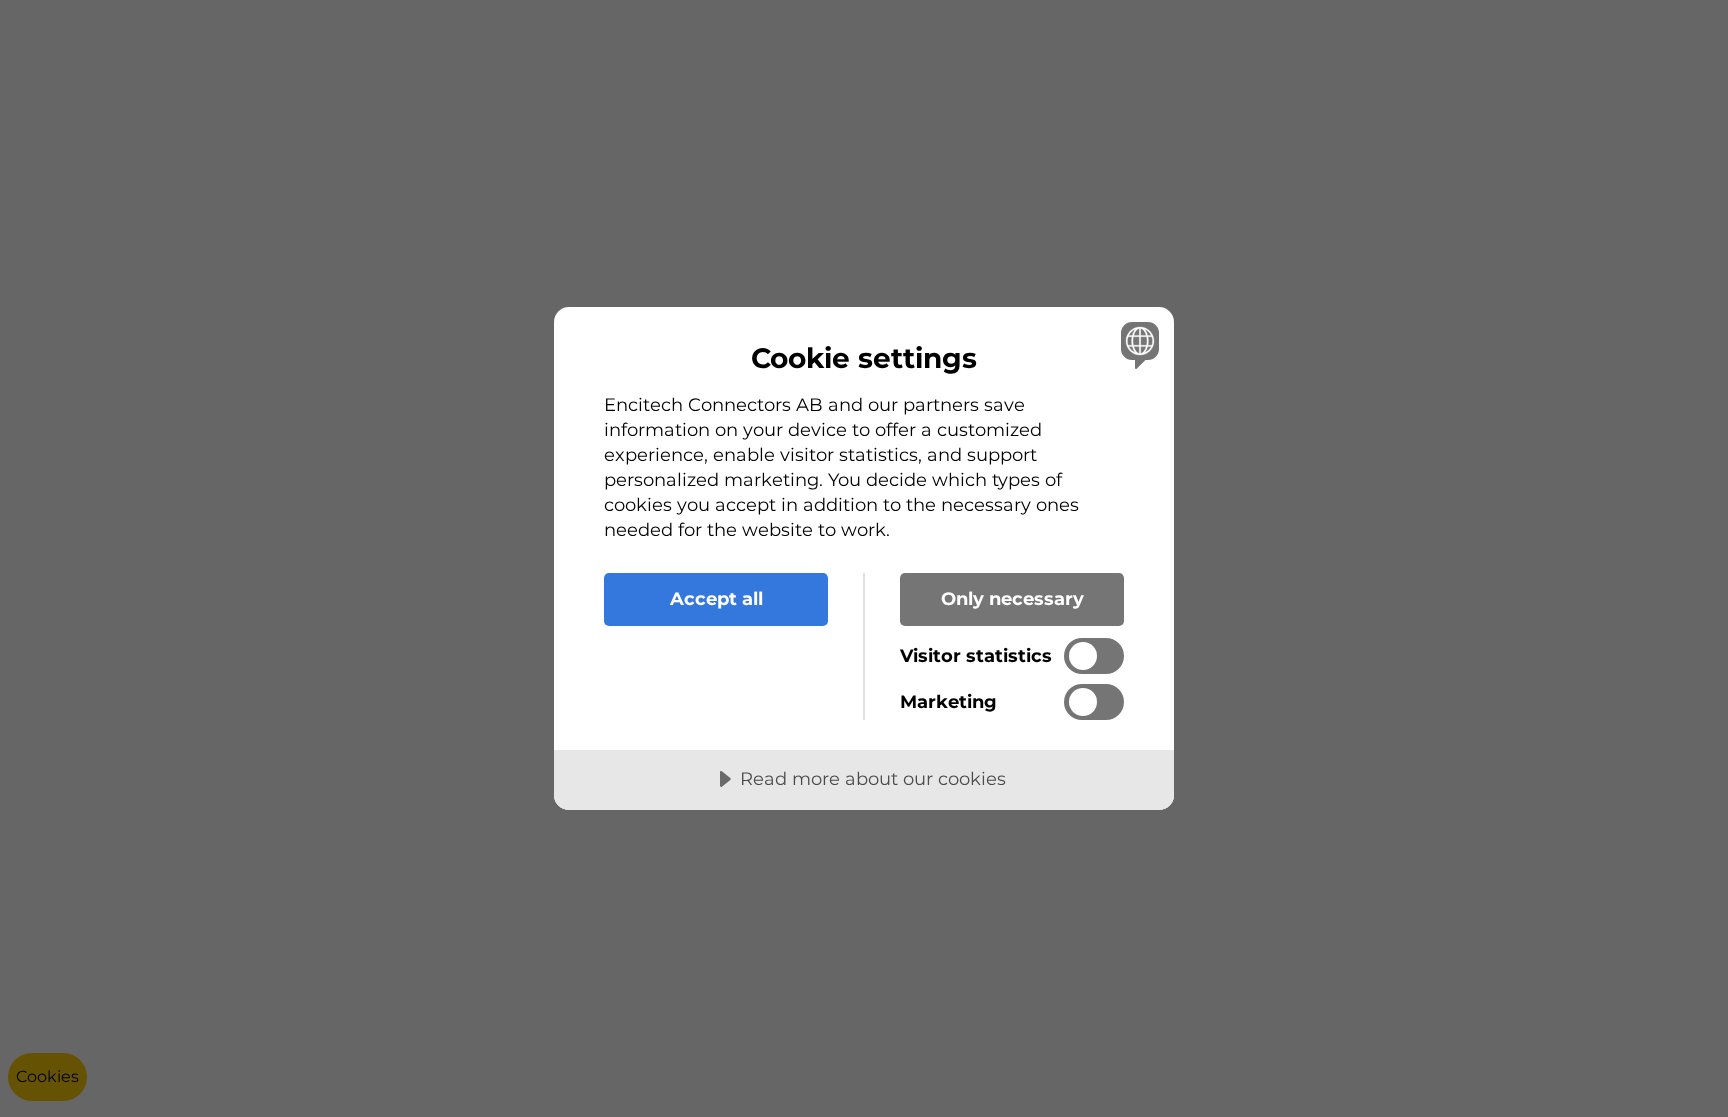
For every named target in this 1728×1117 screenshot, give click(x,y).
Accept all (716, 599)
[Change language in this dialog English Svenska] (1136, 344)
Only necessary (1012, 599)
